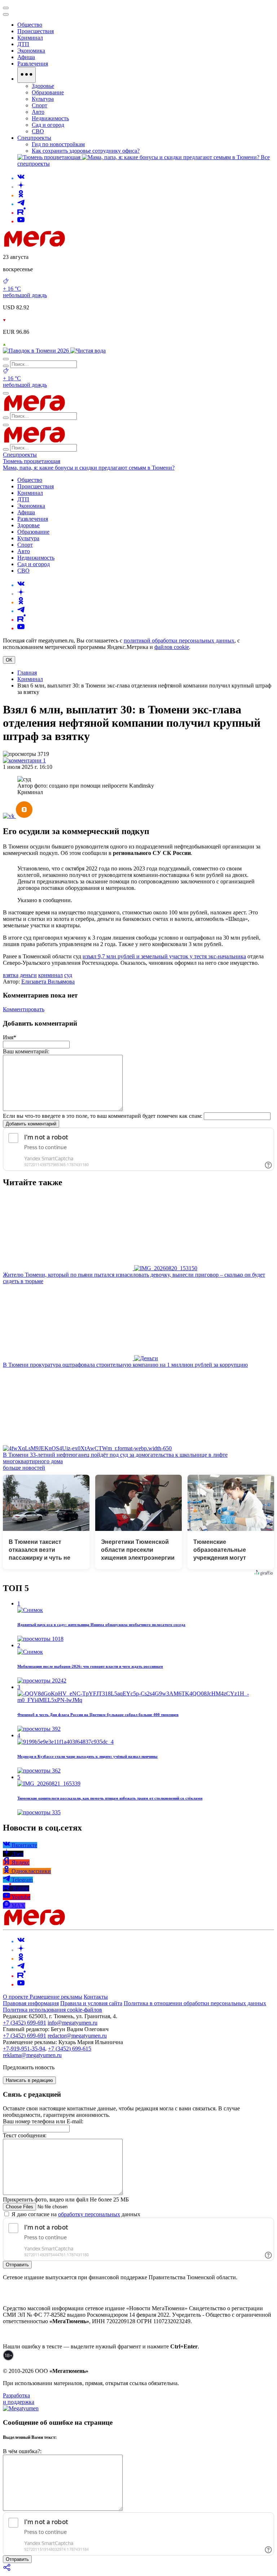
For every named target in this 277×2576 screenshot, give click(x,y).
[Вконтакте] (21, 178)
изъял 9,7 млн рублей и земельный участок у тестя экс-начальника (164, 956)
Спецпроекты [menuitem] (34, 138)
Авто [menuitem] (38, 112)
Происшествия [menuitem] (36, 31)
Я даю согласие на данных (75, 2214)
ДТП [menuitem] (23, 44)
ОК (9, 660)
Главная (27, 673)
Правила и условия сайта (91, 2003)
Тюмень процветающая (32, 461)
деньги (28, 975)
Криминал (30, 679)
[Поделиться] (7, 2570)
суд (68, 975)
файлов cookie (172, 647)
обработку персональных (89, 2214)
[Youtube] (21, 221)
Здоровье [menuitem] (43, 86)
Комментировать (24, 1009)
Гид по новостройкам (58, 144)
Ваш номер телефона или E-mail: (43, 2121)
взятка (11, 975)
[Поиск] (6, 359)
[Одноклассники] (21, 195)
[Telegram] (21, 204)
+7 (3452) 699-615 (70, 2049)
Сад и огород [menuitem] (48, 125)
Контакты (96, 1997)
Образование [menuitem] (48, 92)
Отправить (17, 2265)
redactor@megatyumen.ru (77, 2036)
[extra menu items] (27, 75)
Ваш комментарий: (26, 1051)
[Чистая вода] (88, 351)
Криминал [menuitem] (30, 38)
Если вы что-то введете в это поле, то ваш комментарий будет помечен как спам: (103, 1116)
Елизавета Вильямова (48, 982)
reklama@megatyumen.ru (32, 2055)
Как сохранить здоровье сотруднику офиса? (86, 151)
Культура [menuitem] (43, 99)
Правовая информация (31, 2003)
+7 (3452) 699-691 (25, 2023)
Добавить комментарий (31, 1124)
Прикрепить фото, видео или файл (66, 2199)
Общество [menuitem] (30, 25)
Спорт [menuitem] (39, 105)
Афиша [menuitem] (26, 57)
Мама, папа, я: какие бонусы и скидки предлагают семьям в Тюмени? (89, 468)
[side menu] (6, 14)
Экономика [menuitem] (31, 51)
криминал (50, 975)
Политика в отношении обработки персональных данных (195, 2003)
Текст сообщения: (25, 2135)
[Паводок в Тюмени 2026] (37, 351)
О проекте (16, 1997)
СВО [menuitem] (38, 131)
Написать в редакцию (29, 2080)
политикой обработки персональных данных (179, 640)
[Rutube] (21, 213)
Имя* (10, 1037)
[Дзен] (21, 187)
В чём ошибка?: (22, 2451)
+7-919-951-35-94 (24, 2049)
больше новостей (24, 1468)
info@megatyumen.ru (72, 2023)
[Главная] (86, 245)
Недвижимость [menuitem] (50, 118)
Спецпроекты (20, 455)
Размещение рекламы (56, 1997)
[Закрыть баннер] (6, 8)
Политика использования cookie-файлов (52, 2010)
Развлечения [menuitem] (33, 64)
